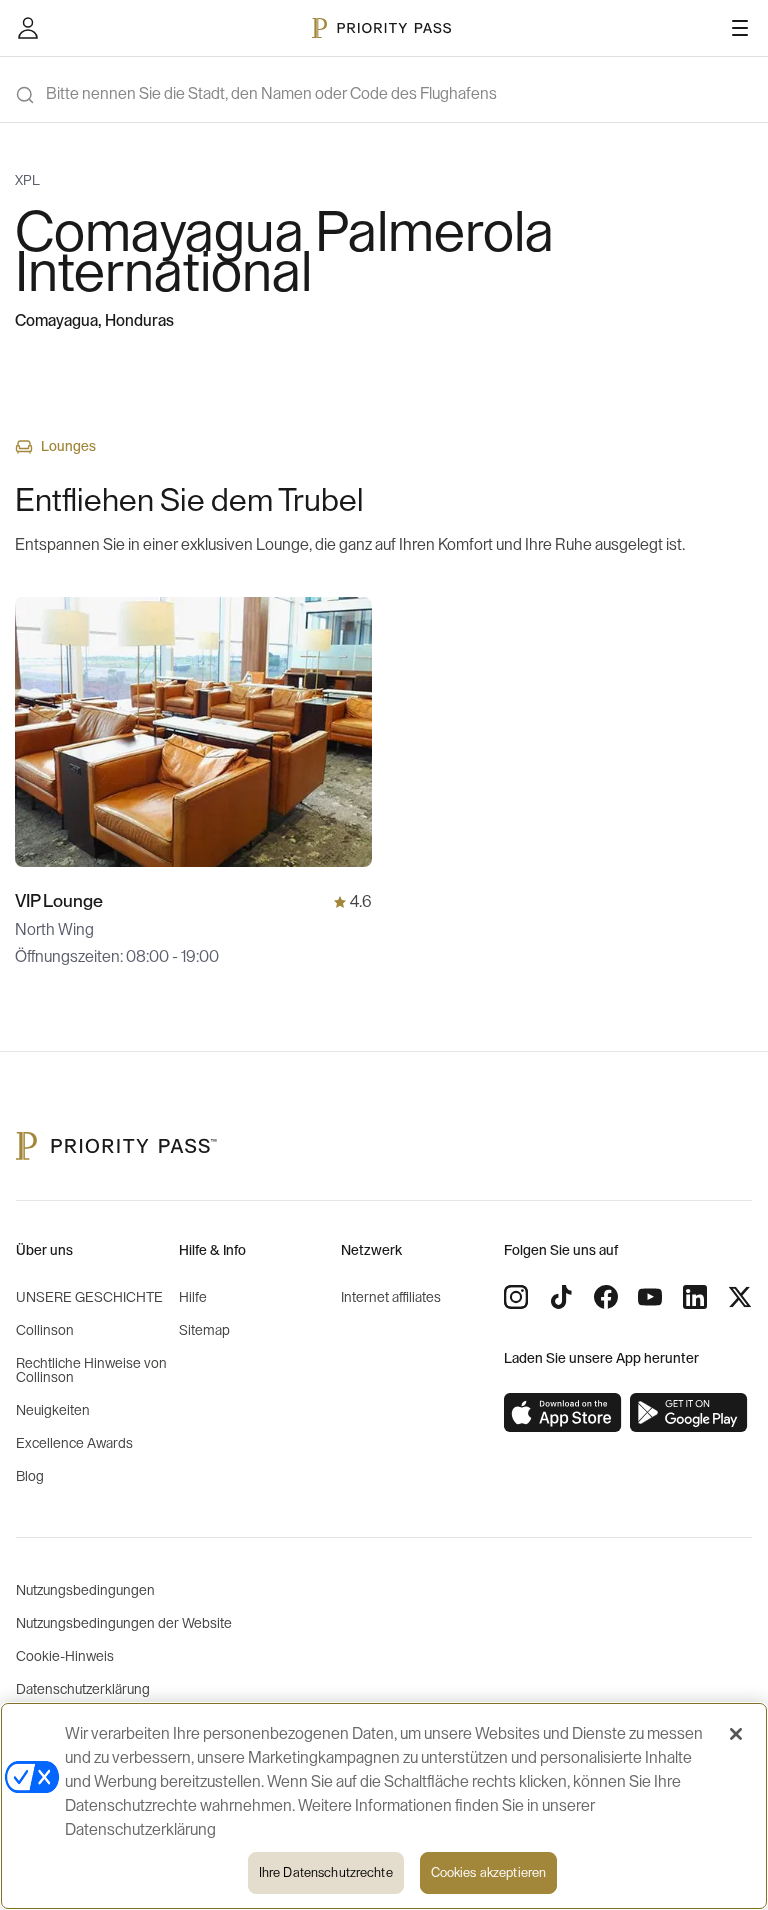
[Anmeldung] (28, 28)
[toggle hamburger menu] (740, 28)
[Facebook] (606, 1297)
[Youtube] (650, 1297)
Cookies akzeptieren (488, 1872)
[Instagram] (516, 1297)
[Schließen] (736, 1734)
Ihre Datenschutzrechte (326, 1872)
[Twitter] (740, 1297)
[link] (563, 1413)
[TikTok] (561, 1297)
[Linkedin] (695, 1297)
